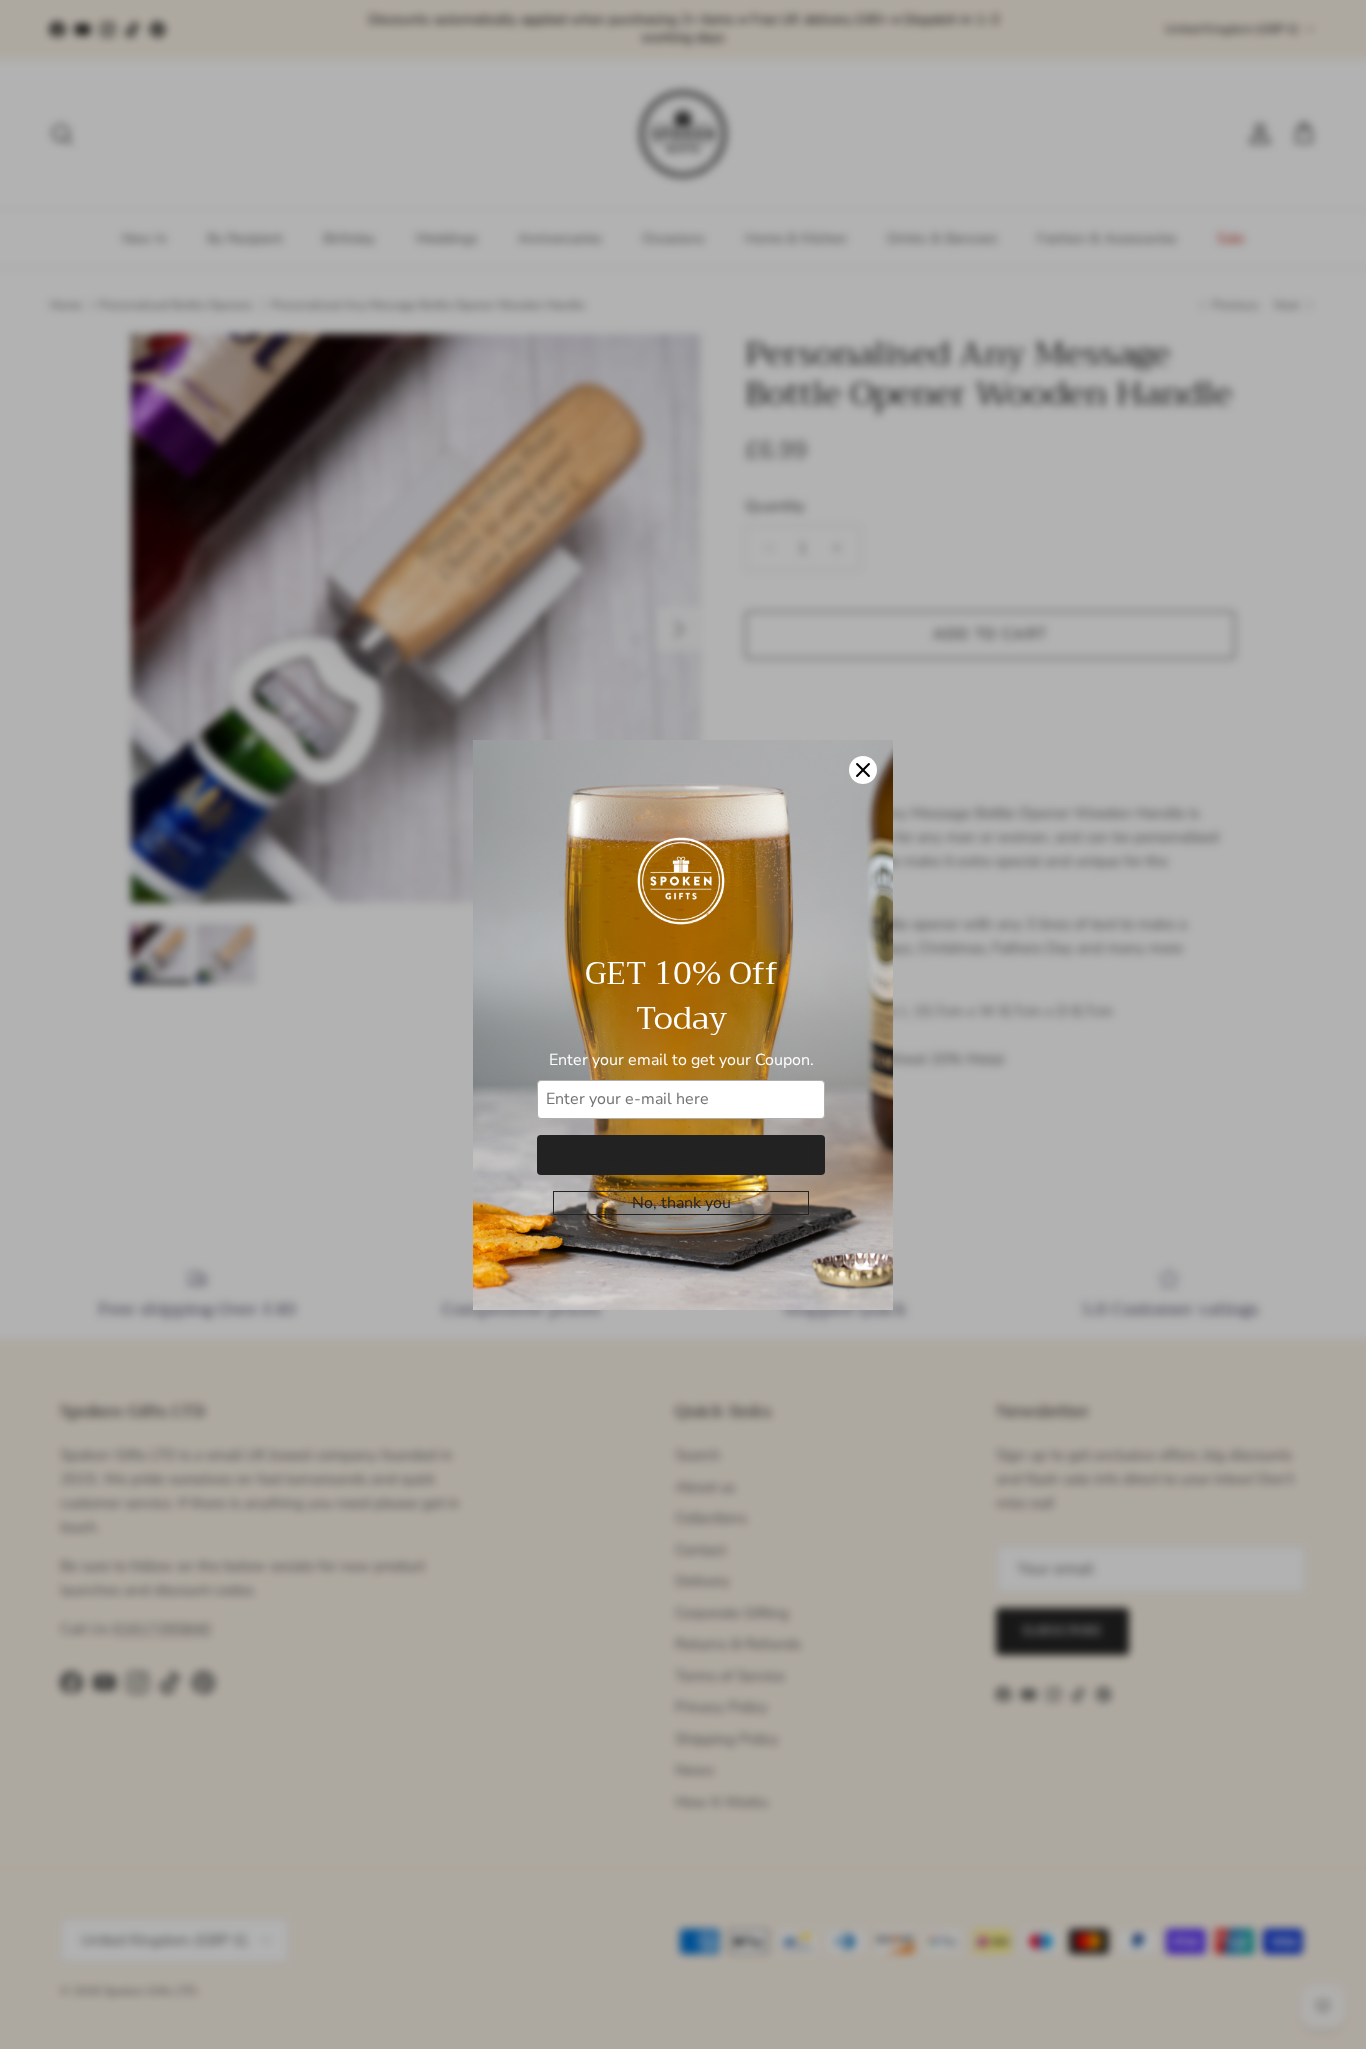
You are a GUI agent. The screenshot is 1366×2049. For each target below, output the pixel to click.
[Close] (863, 770)
